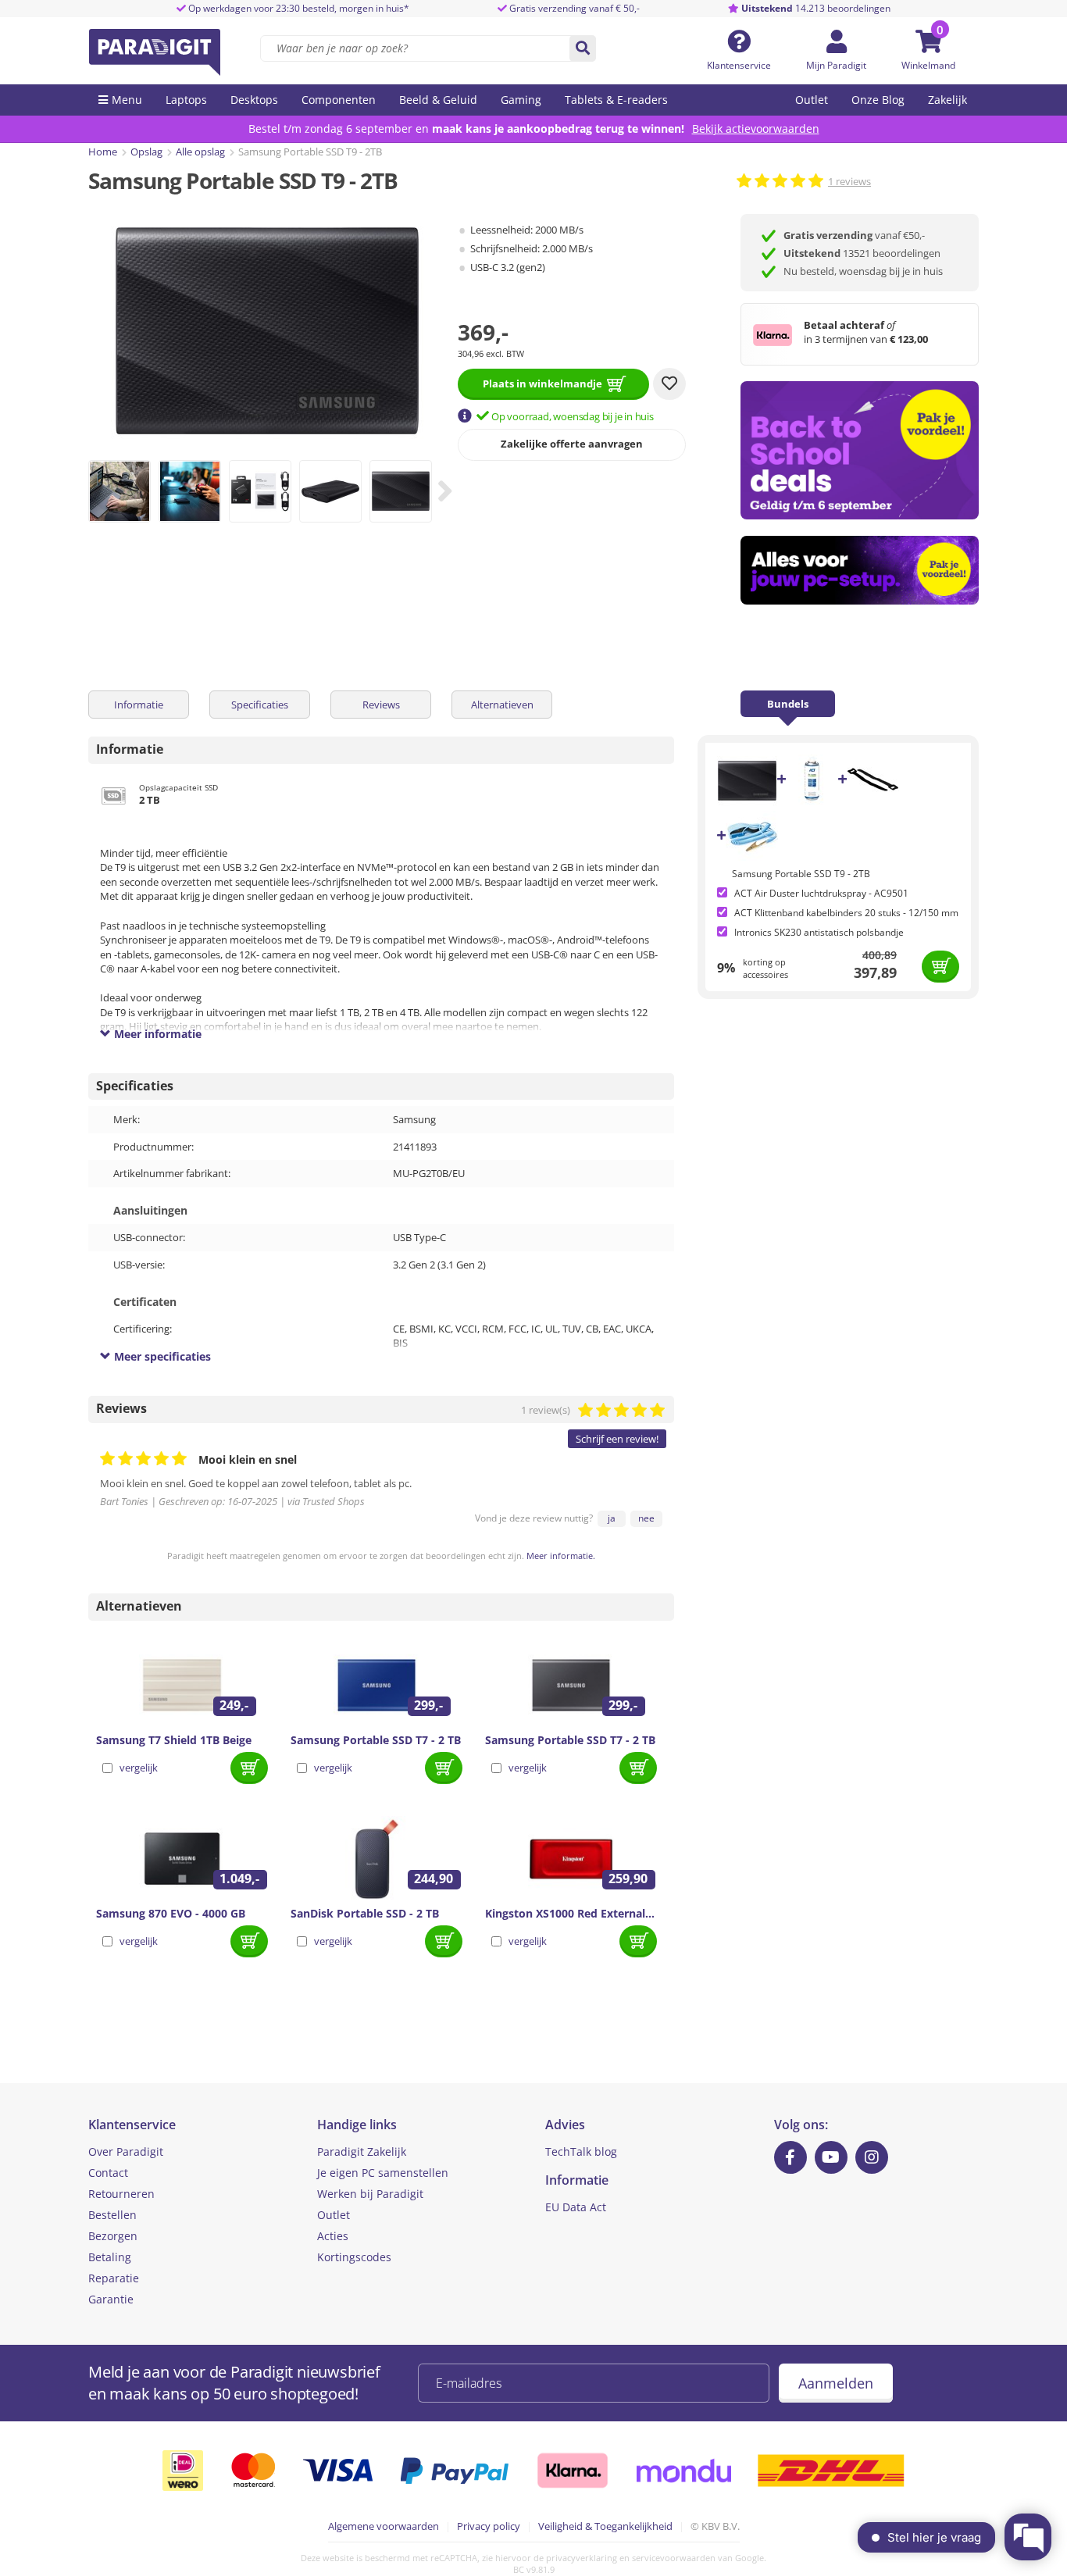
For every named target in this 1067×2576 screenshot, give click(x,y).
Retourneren (121, 2194)
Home (103, 152)
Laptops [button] (186, 100)
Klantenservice (739, 65)
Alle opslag (200, 152)
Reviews (381, 705)
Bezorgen (113, 2236)
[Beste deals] (860, 571)
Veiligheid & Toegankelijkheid (605, 2526)
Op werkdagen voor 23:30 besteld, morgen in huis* (298, 8)
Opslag (146, 152)
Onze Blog (878, 100)
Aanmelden (836, 2383)
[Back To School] (860, 450)
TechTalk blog (581, 2151)
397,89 (875, 972)
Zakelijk (947, 100)
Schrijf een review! (617, 1439)
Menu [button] (127, 100)
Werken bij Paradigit (370, 2194)
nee (646, 1518)
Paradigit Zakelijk (362, 2151)
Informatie (139, 705)
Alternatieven (502, 705)
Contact (108, 2173)
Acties (333, 2236)
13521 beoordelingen (862, 253)
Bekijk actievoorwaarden (756, 128)
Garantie (111, 2299)
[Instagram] (872, 2157)
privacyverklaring (582, 2558)
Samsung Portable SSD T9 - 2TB (801, 874)
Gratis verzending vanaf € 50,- (575, 8)
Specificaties (260, 705)
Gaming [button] (521, 100)
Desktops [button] (254, 100)
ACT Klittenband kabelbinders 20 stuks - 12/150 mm (846, 913)
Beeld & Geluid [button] (438, 100)
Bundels (788, 704)
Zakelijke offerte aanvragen (572, 444)
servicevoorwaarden (674, 2558)
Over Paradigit (126, 2151)
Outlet (812, 100)
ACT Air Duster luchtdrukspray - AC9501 (821, 893)
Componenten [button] (339, 100)
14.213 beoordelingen (816, 8)
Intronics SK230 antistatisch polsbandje (819, 932)
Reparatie (114, 2278)
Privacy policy (489, 2526)
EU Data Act (576, 2207)
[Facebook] (790, 2157)
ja (612, 1518)
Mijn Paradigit (836, 65)
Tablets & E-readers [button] (616, 100)
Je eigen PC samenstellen (383, 2173)
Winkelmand (928, 65)
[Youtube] (831, 2157)
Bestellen (112, 2215)
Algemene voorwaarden (384, 2526)
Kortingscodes (354, 2257)
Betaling (110, 2257)
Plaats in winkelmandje (542, 384)
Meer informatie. (561, 1556)
